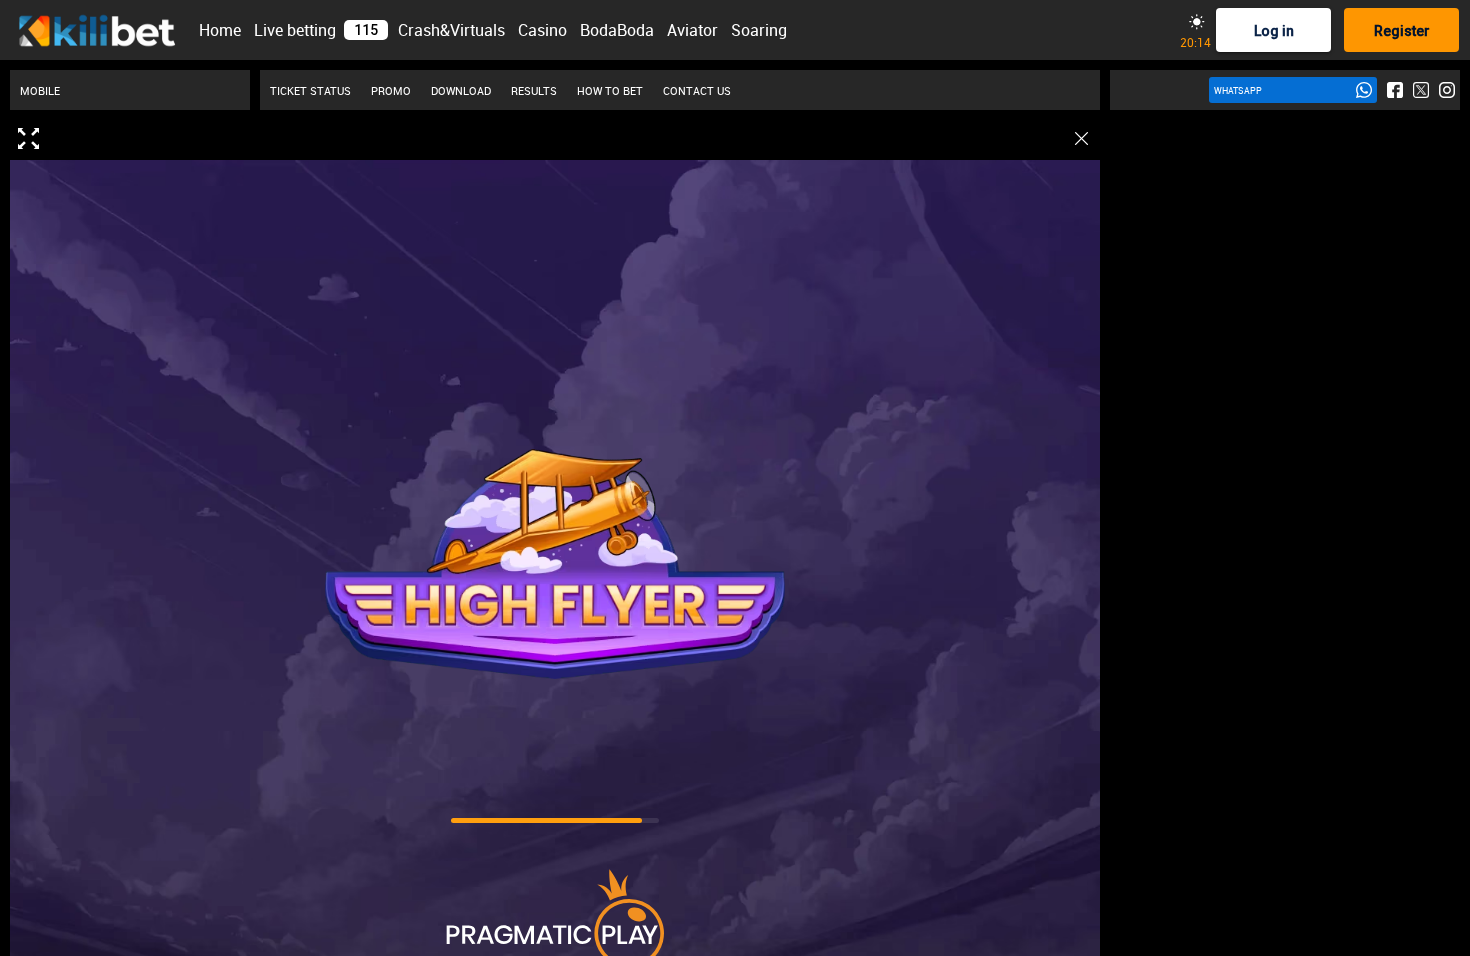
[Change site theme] (1196, 21)
